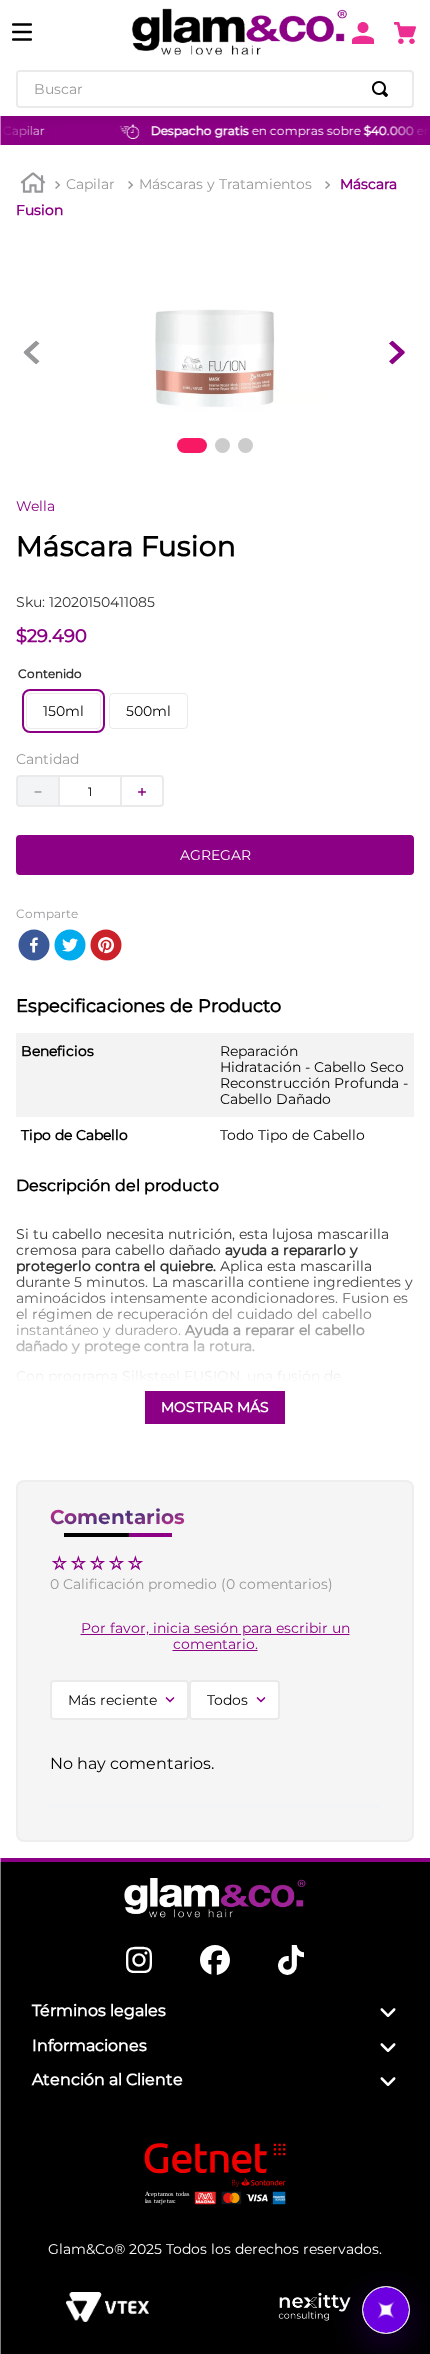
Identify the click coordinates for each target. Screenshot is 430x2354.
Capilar (90, 184)
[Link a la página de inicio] (33, 185)
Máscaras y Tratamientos (225, 184)
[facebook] (34, 946)
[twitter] (70, 946)
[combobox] (215, 89)
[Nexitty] (314, 2307)
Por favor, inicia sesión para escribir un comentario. (215, 1636)
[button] (63, 711)
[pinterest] (106, 946)
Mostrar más (215, 1407)
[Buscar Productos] (384, 89)
